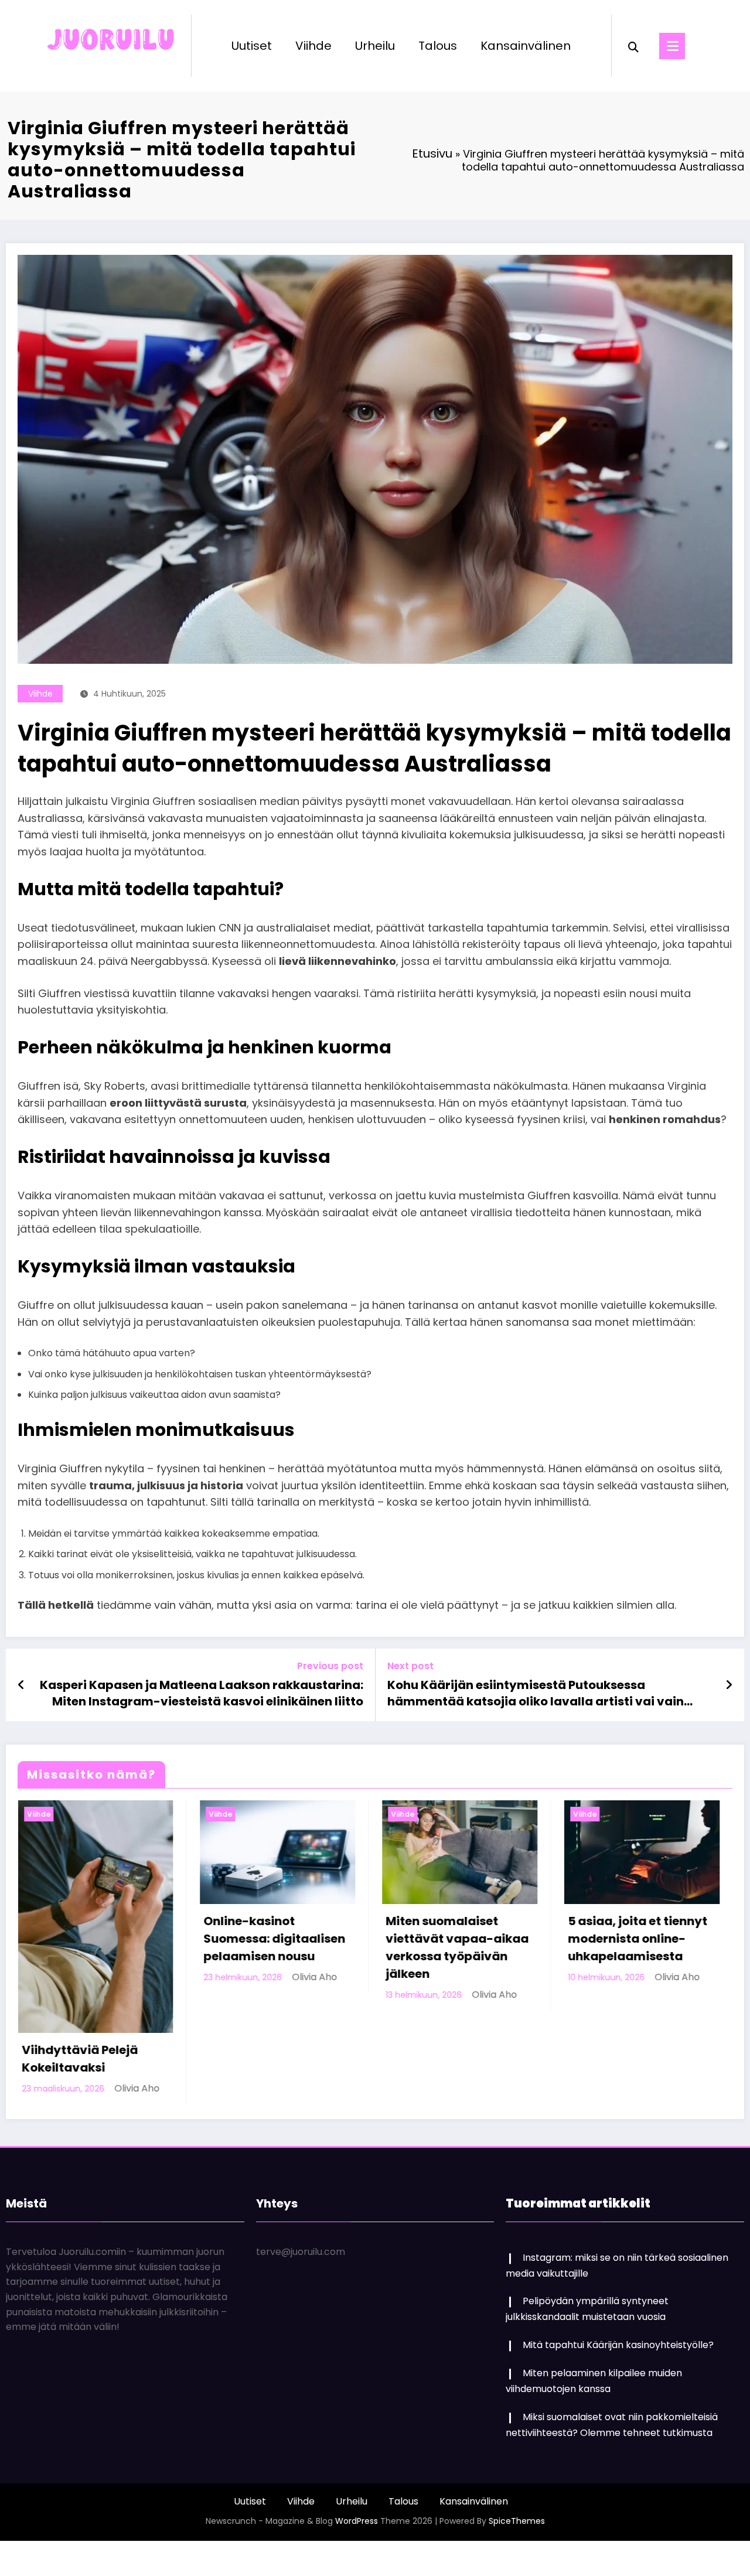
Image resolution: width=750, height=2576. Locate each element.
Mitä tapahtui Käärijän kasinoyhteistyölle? (618, 2278)
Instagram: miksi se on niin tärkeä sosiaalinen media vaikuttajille (645, 1983)
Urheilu (375, 46)
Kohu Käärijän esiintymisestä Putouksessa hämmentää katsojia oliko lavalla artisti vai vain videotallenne (536, 1693)
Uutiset (252, 46)
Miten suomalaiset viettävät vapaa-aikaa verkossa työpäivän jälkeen (101, 1947)
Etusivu (432, 153)
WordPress (357, 2454)
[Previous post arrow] (21, 1685)
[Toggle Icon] (672, 46)
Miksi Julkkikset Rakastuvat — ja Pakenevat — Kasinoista (466, 1939)
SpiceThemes (517, 2454)
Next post (410, 1666)
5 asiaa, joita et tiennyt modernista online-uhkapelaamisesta (281, 1939)
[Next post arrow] (729, 1685)
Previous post (330, 1666)
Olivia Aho (138, 1995)
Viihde (313, 46)
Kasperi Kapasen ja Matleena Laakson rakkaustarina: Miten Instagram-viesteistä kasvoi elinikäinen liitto (202, 1693)
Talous (438, 46)
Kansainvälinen (526, 46)
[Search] (633, 46)
